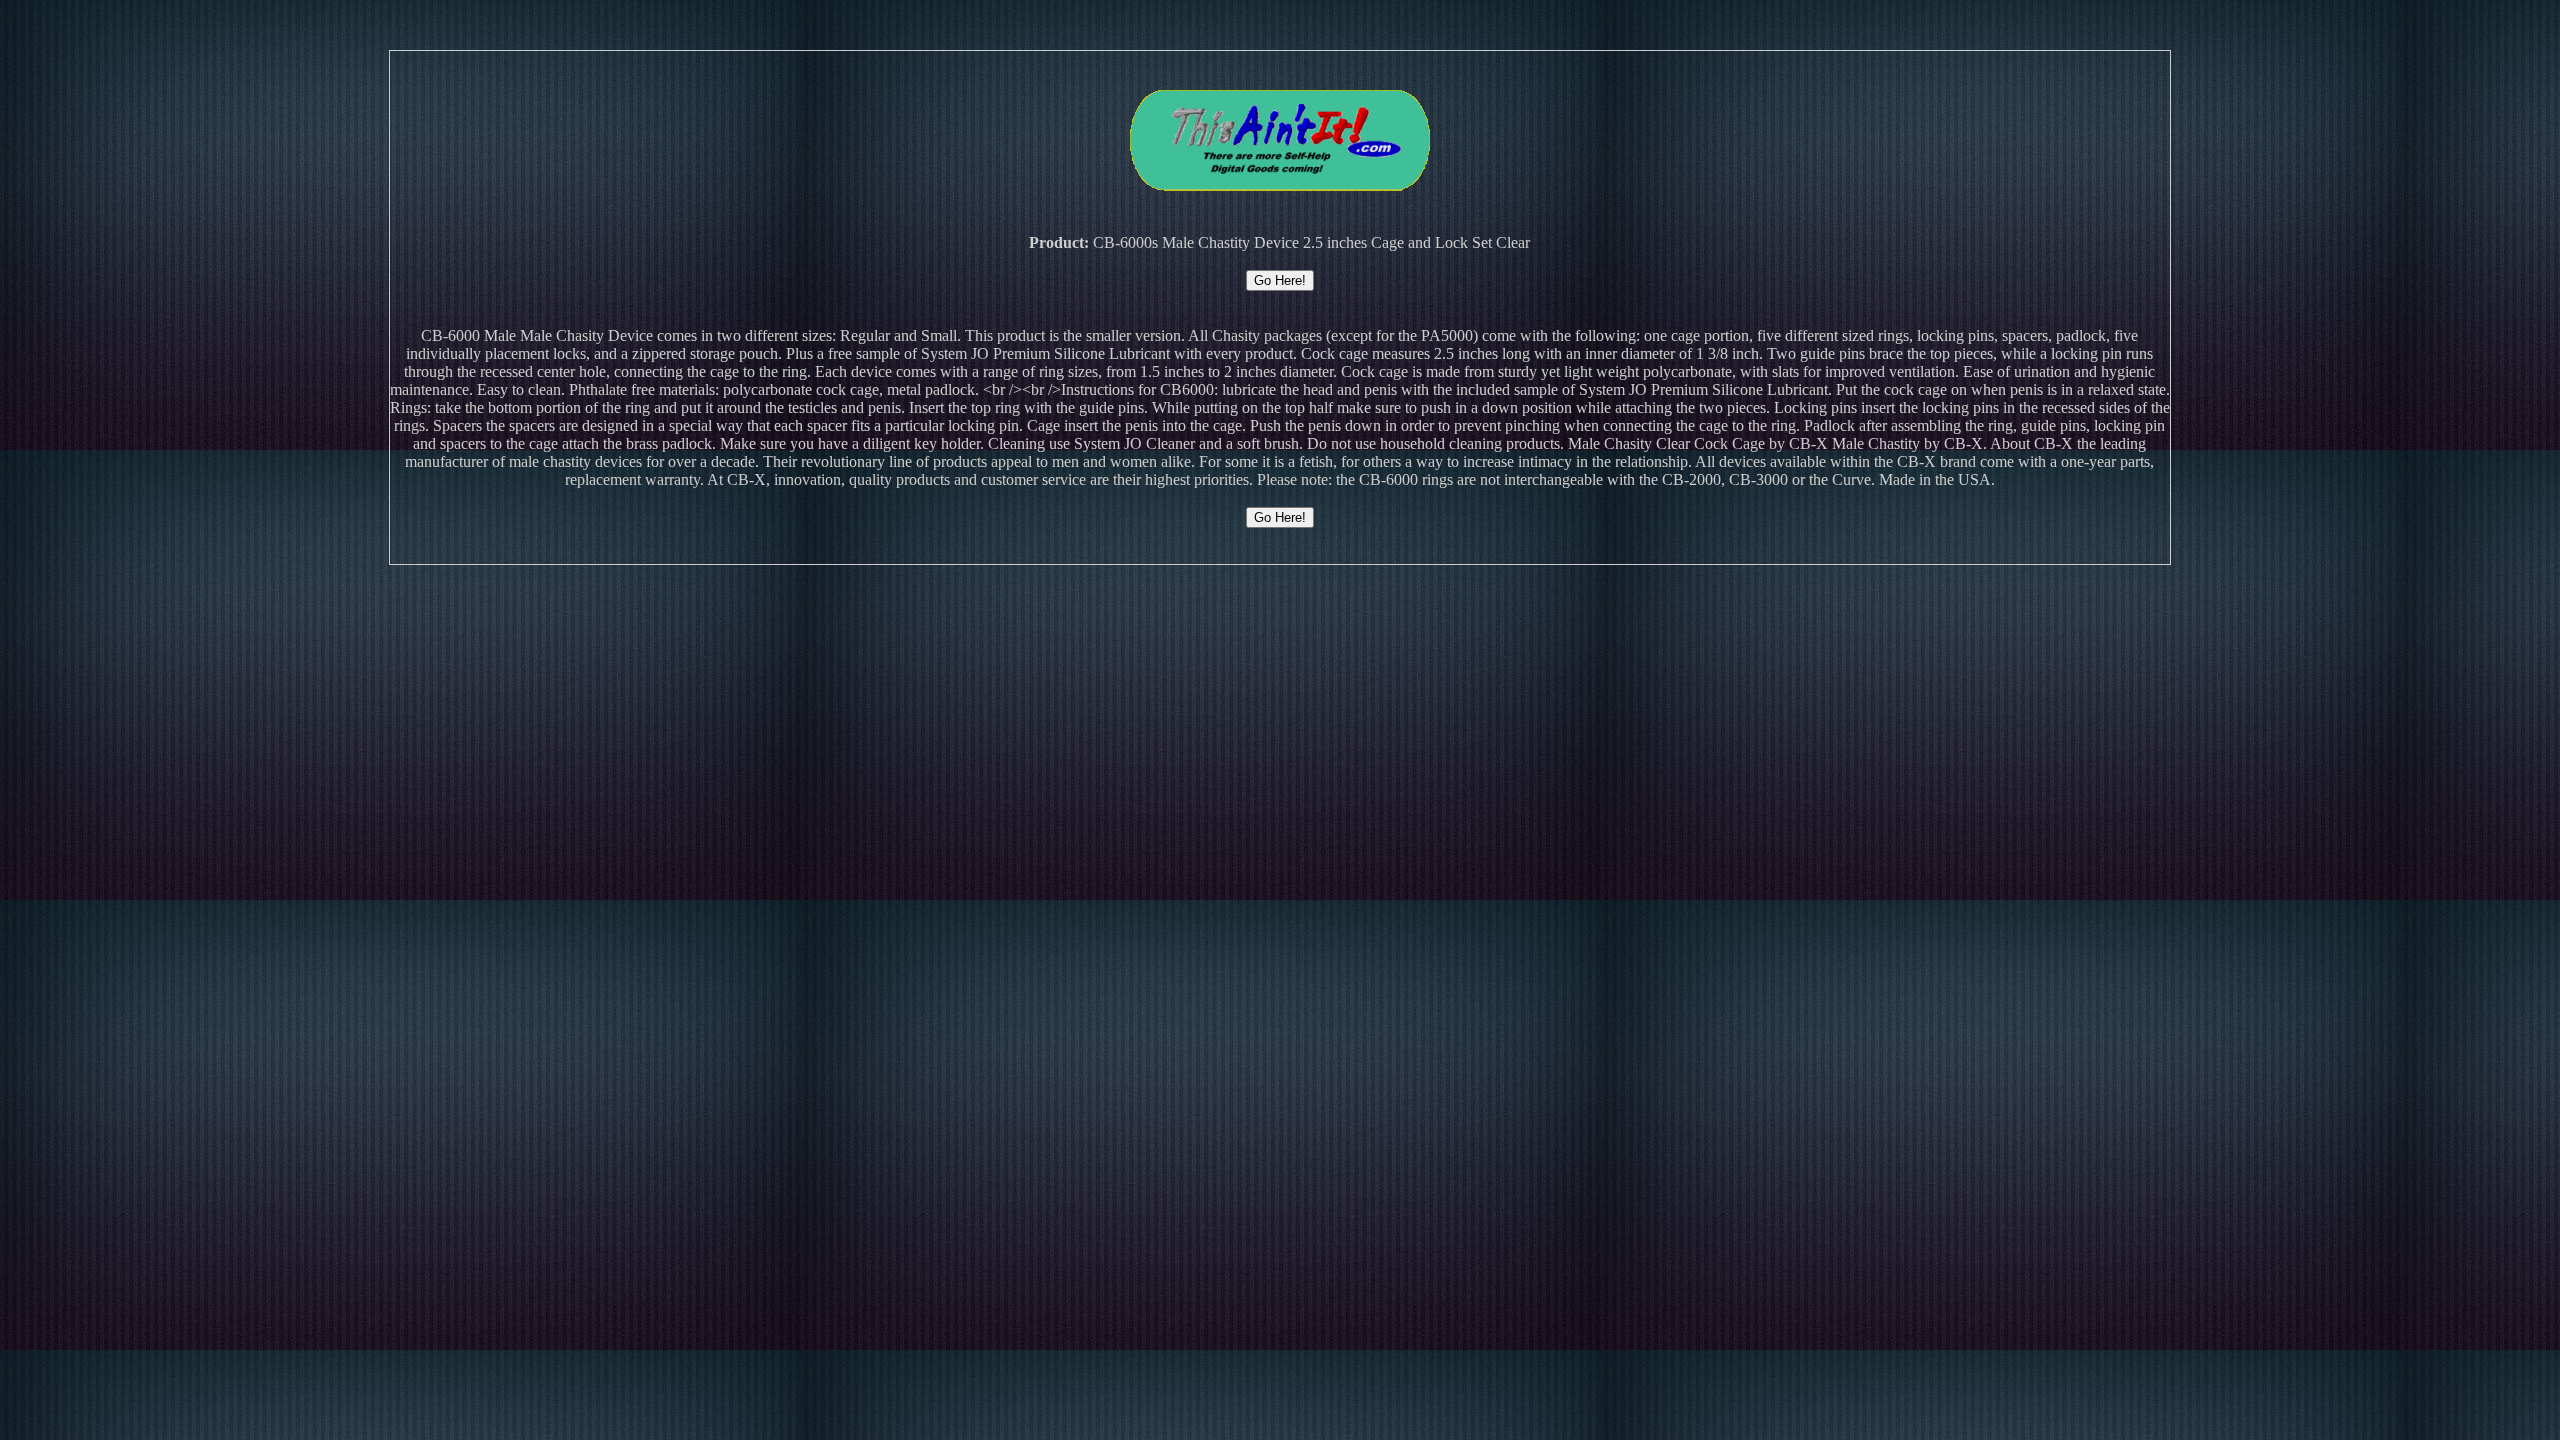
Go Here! (1280, 280)
